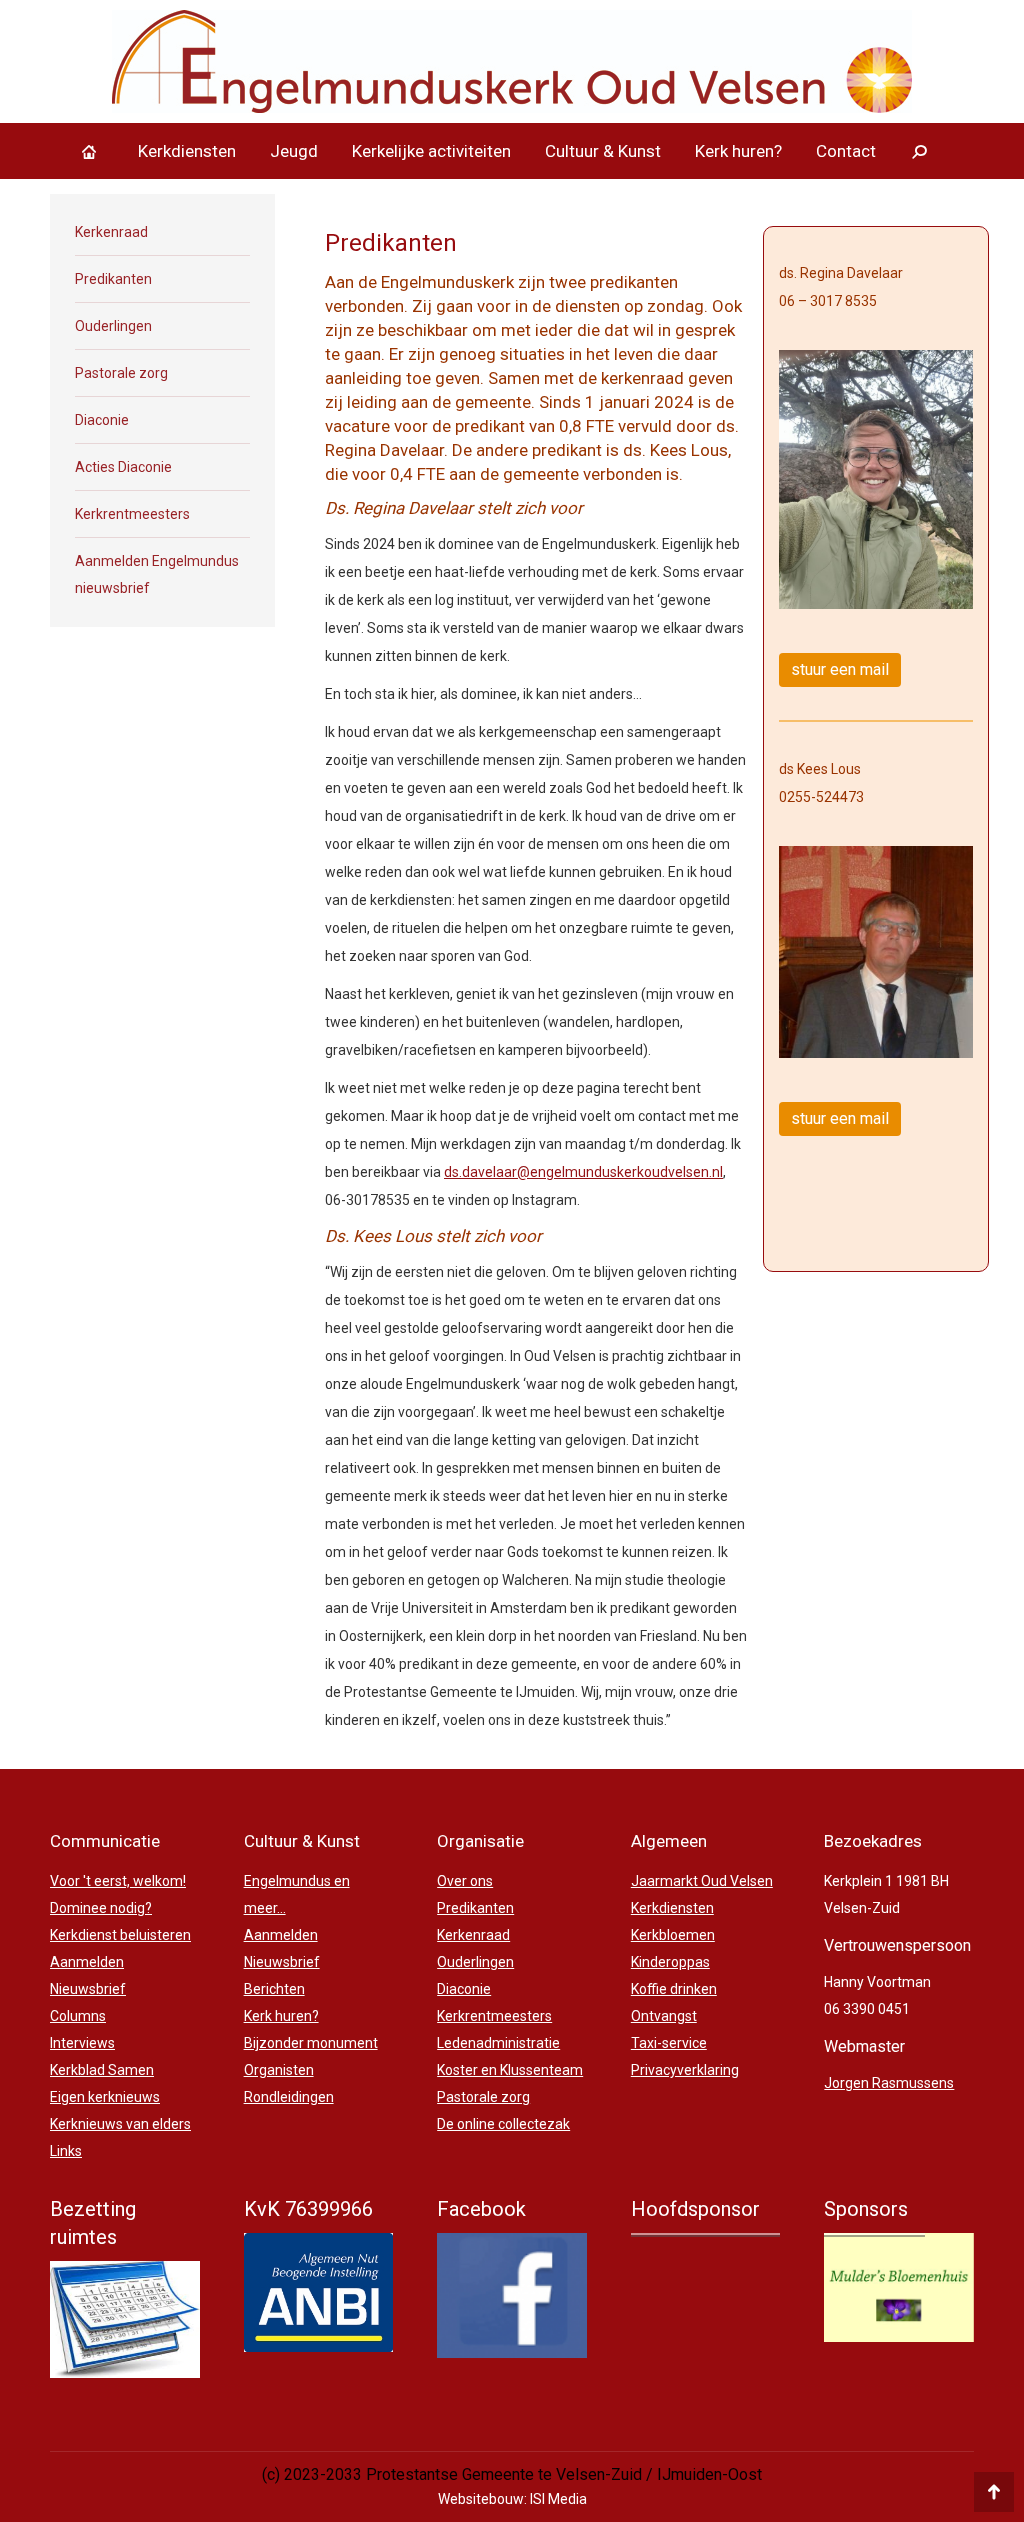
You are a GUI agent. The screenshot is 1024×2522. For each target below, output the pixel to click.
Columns (78, 2016)
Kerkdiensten (672, 1908)
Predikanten (113, 279)
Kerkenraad (111, 232)
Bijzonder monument (311, 2043)
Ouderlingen (113, 326)
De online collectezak (503, 2124)
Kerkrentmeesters (132, 514)
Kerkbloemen (673, 1935)
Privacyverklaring (685, 2070)
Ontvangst (664, 2016)
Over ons (465, 1881)
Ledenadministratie (498, 2043)
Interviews (82, 2043)
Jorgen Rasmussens (889, 2083)
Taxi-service (669, 2043)
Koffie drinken (674, 1989)
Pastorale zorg (121, 373)
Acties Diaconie (123, 467)
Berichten (274, 1989)
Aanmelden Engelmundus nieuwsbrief (157, 574)
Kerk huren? (281, 2016)
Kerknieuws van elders (120, 2124)
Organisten (279, 2070)
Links (66, 2151)
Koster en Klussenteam (510, 2070)
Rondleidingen (289, 2097)
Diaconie (102, 420)
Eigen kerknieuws (105, 2097)
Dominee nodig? (101, 1908)
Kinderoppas (670, 1962)
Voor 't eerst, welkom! (118, 1881)
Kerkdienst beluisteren (120, 1935)
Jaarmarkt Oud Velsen (702, 1881)
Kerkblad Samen (102, 2070)
